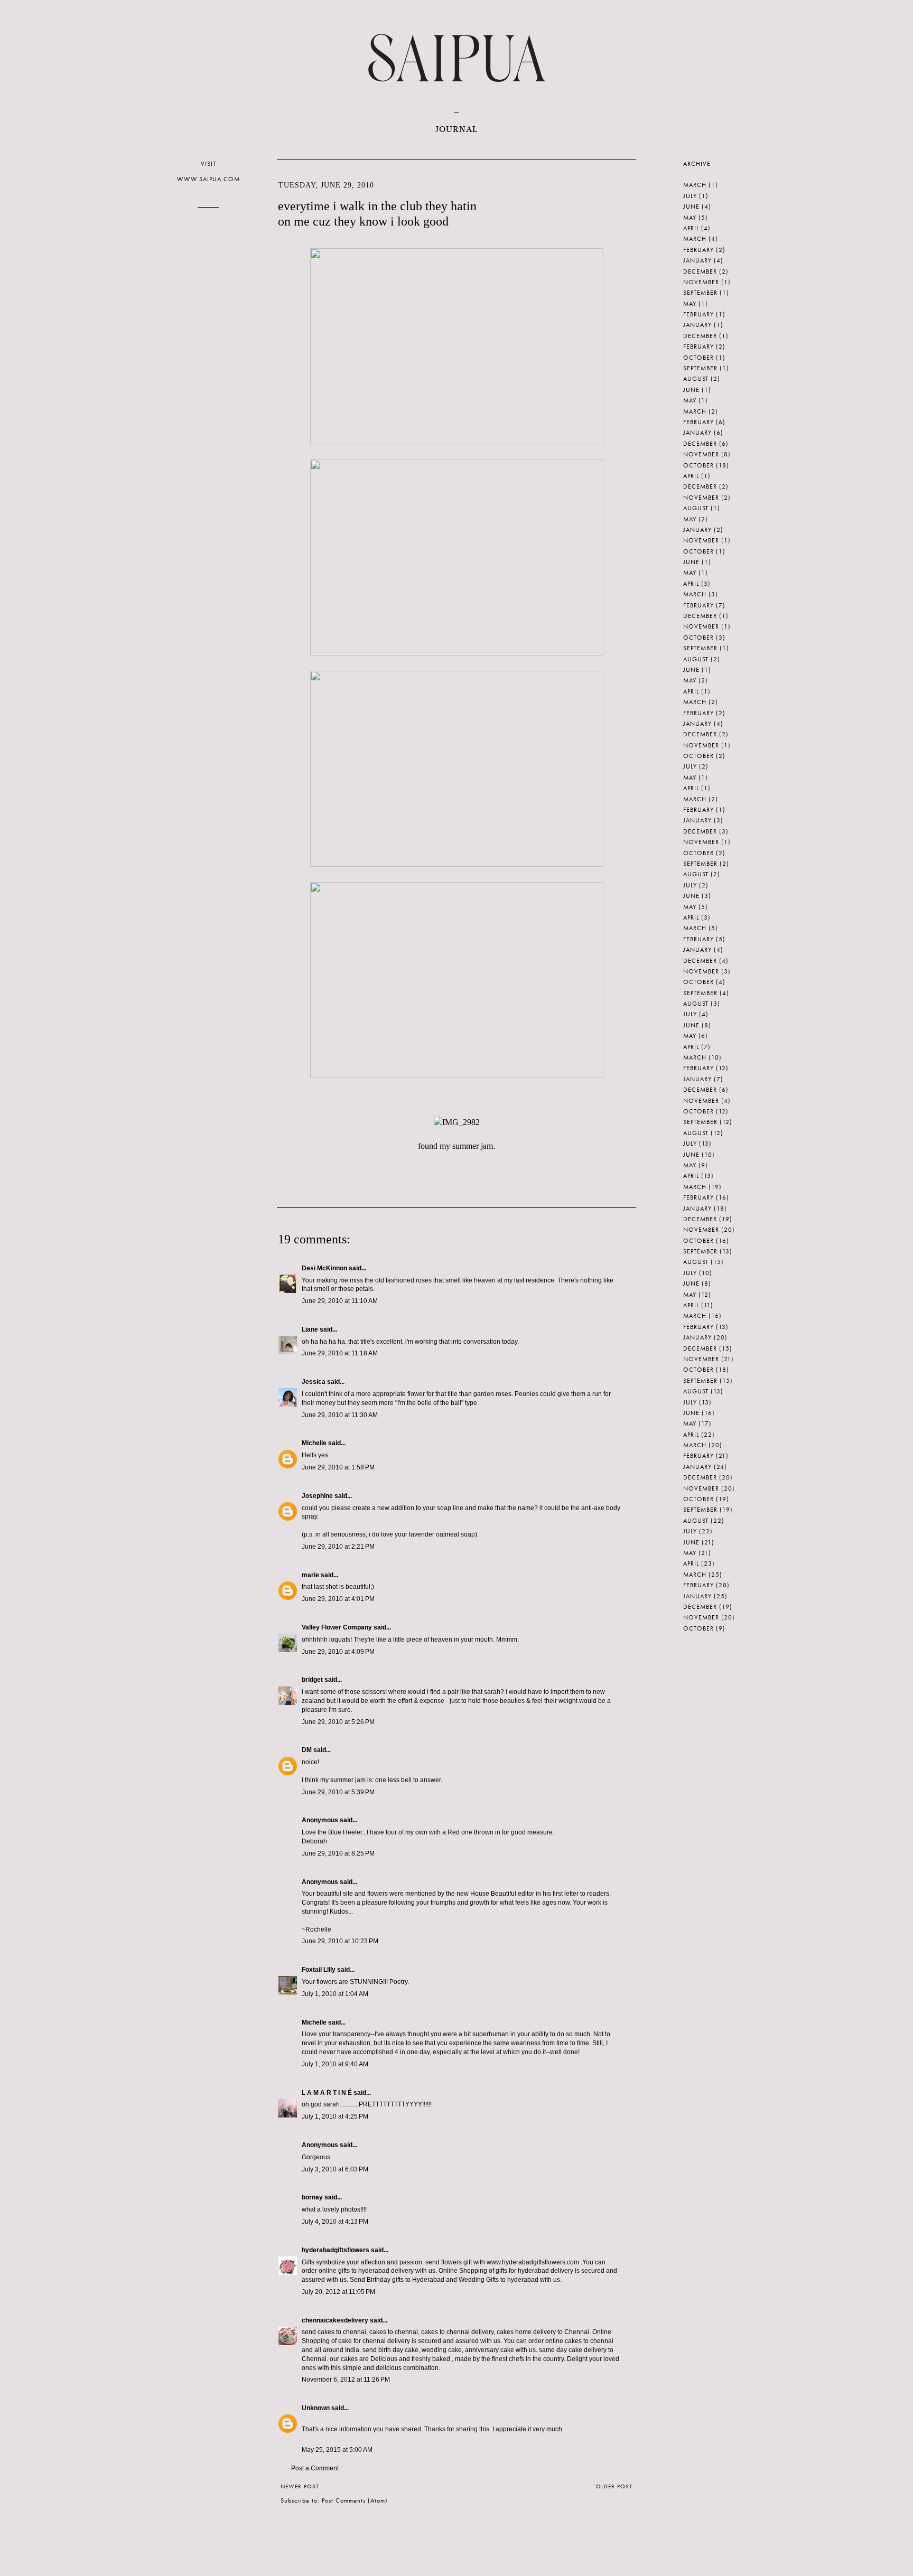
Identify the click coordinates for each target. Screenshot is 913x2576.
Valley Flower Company (337, 1627)
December (700, 271)
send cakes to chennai (334, 2332)
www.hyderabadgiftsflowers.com (534, 2262)
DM (307, 1750)
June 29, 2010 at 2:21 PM (338, 1547)
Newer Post (300, 2486)
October (698, 358)
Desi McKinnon (324, 1268)
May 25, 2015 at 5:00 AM (337, 2450)
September (700, 293)
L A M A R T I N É (327, 2093)
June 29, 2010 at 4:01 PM (338, 1599)
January (697, 260)
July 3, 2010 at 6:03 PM (335, 2169)
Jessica (314, 1382)
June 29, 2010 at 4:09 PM (338, 1652)
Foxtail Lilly (319, 1970)
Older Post (614, 2486)
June (691, 207)
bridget (312, 1680)
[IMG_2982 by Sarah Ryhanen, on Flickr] (457, 1122)
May (690, 218)
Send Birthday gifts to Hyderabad (398, 2280)
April (691, 228)
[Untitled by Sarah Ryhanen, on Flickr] (457, 441)
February (698, 250)
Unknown (316, 2408)
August (696, 379)
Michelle (314, 1443)
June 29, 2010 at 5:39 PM (338, 1792)
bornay (312, 2197)
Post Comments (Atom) (355, 2500)
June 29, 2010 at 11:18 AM (340, 1353)
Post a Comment (315, 2468)
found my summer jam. (456, 1146)
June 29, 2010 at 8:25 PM (338, 1853)
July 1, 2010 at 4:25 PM (335, 2116)
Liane (310, 1329)
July (690, 196)
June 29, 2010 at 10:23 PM (340, 1941)
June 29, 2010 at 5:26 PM (338, 1722)
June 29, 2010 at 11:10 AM (340, 1301)
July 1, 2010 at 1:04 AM (335, 1994)
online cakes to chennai (579, 2341)
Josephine (317, 1496)
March (695, 185)
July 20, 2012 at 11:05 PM (338, 2292)
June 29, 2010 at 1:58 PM (338, 1467)
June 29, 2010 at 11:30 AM (340, 1415)
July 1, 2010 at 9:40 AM (335, 2064)
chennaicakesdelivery (335, 2320)
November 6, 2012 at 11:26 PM (346, 2380)
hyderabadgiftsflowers (336, 2250)
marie (310, 1575)
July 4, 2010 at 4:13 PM (335, 2222)
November (701, 282)
